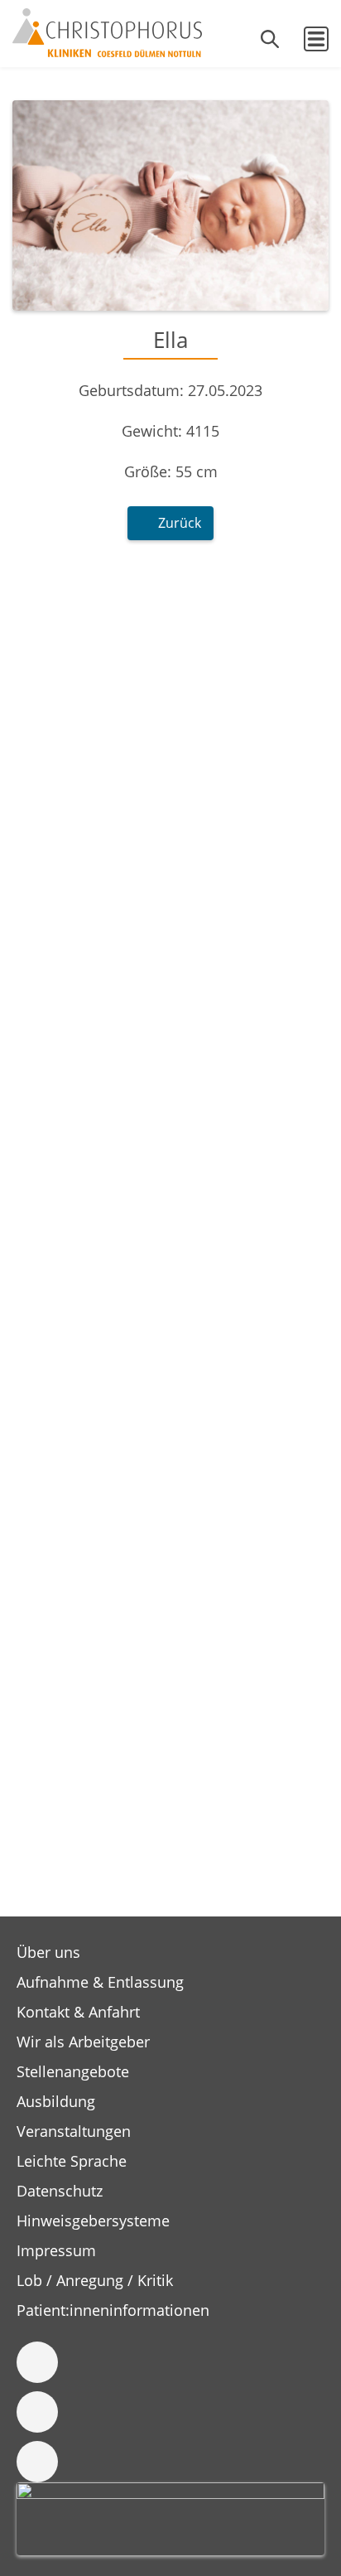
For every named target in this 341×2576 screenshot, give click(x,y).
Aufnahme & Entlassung (100, 1982)
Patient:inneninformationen (113, 2310)
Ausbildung (56, 2101)
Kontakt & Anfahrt (78, 2012)
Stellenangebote (73, 2071)
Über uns (48, 1952)
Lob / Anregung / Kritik (95, 2280)
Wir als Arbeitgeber (83, 2042)
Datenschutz (60, 2191)
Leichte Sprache (72, 2161)
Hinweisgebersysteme (93, 2221)
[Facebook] (37, 2362)
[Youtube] (37, 2462)
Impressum (56, 2250)
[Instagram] (37, 2412)
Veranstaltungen (74, 2131)
